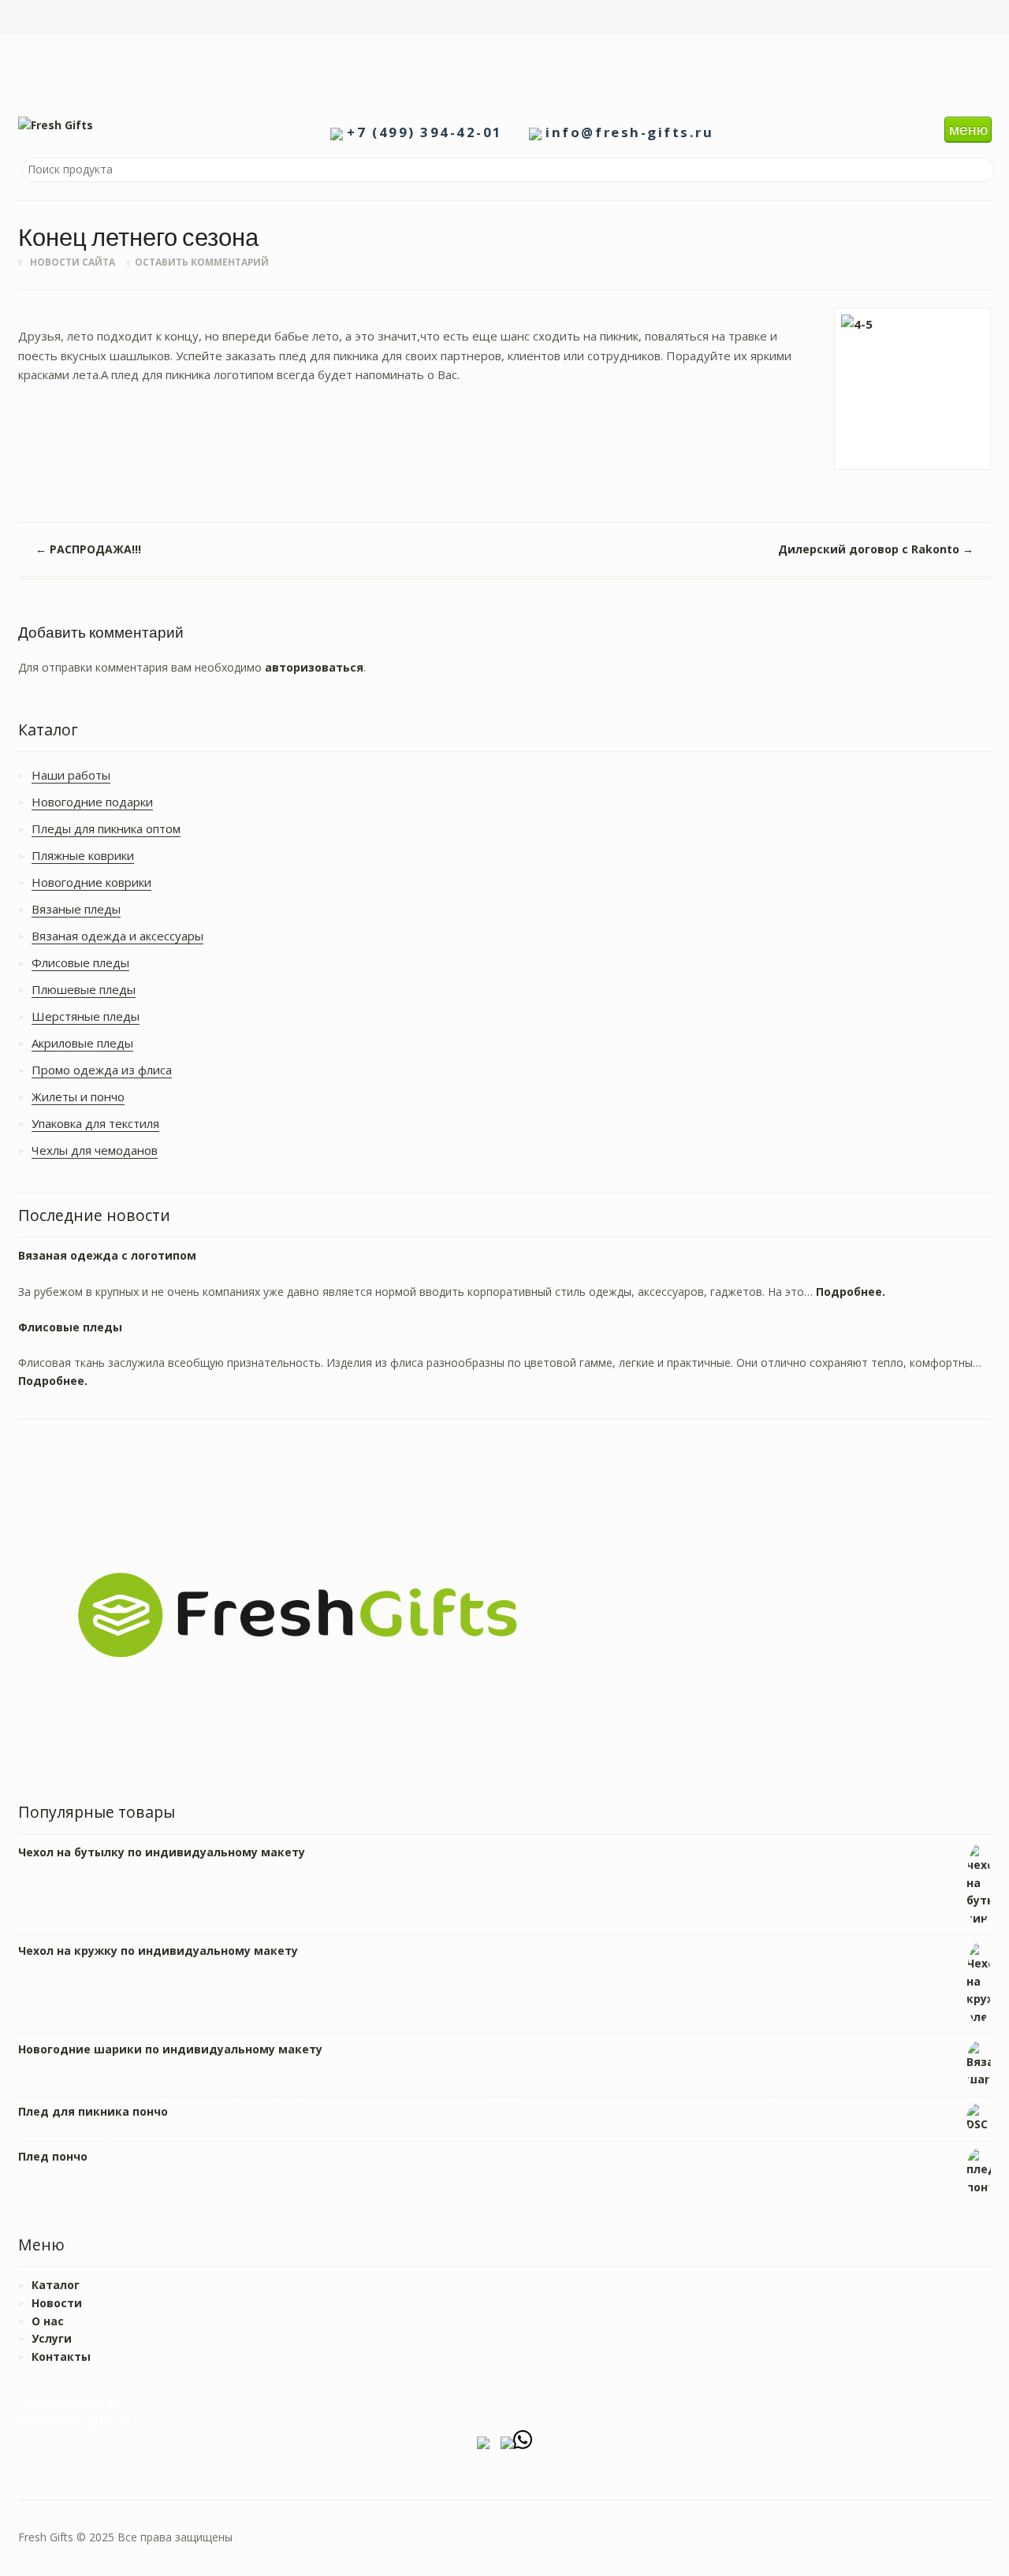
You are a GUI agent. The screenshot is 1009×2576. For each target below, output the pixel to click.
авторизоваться (314, 667)
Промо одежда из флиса (102, 1070)
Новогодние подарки (92, 802)
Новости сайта (73, 262)
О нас (48, 2321)
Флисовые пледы (80, 962)
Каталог (56, 2285)
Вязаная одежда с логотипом (107, 1255)
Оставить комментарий (202, 262)
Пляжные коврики (83, 855)
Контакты (61, 2356)
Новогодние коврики (91, 882)
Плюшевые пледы (84, 989)
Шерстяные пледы (86, 1016)
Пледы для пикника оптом (106, 828)
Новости (57, 2303)
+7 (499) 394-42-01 (424, 132)
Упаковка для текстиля (95, 1123)
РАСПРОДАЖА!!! (88, 549)
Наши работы (71, 775)
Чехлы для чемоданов (95, 1150)
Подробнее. (851, 1292)
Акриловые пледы (82, 1043)
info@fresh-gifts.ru (629, 132)
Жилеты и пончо (78, 1096)
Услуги (52, 2338)
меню (968, 129)
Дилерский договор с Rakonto (876, 549)
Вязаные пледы (76, 909)
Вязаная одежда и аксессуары (117, 936)
